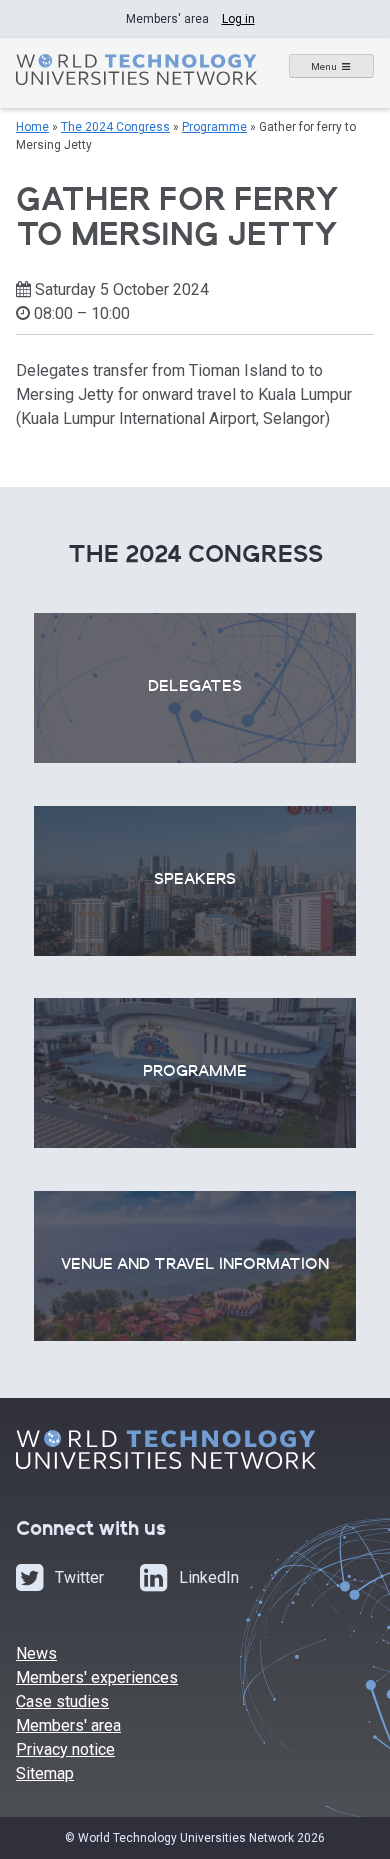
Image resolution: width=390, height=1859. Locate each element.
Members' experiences (97, 1677)
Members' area (68, 1725)
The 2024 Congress (115, 127)
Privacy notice (65, 1749)
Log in (238, 19)
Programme (214, 127)
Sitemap (45, 1773)
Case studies (62, 1701)
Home (32, 127)
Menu (324, 66)
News (36, 1653)
